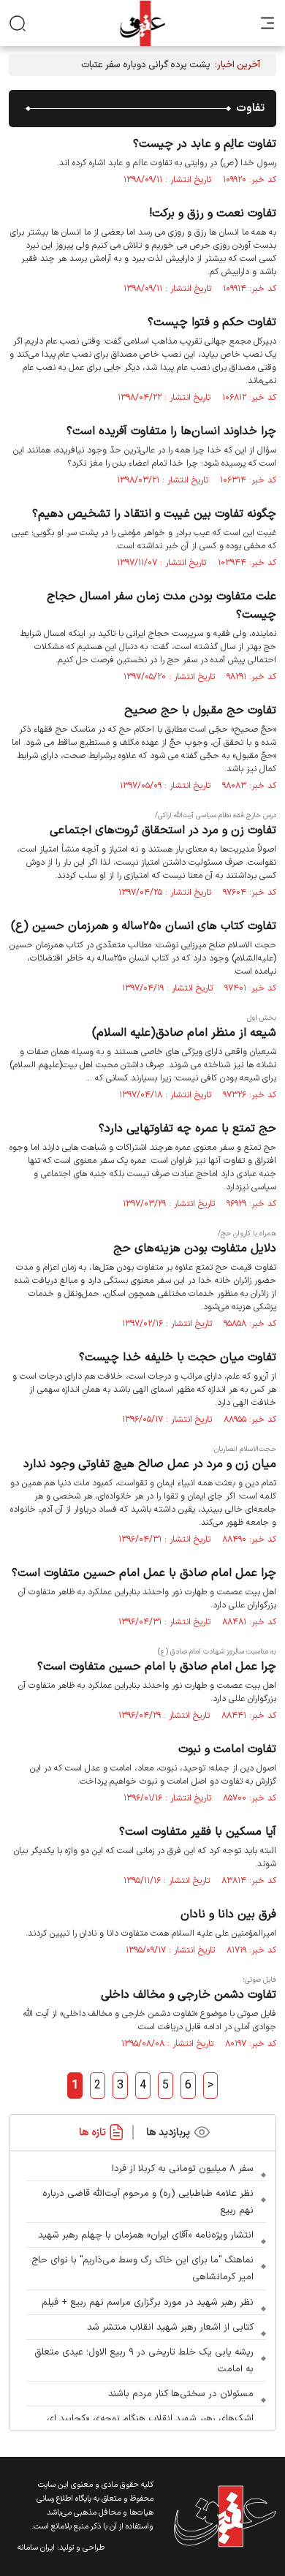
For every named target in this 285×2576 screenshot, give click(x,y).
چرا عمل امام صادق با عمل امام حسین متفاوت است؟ (144, 1573)
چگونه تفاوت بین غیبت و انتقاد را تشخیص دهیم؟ (154, 514)
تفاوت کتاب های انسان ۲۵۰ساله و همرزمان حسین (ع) (144, 926)
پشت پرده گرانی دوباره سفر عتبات (146, 65)
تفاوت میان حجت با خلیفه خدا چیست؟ (178, 1357)
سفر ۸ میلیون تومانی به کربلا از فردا (183, 2169)
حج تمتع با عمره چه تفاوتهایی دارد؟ (187, 1129)
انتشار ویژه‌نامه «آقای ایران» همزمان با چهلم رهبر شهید (146, 2235)
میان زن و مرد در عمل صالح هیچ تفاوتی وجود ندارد (150, 1464)
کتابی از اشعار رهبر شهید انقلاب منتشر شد (170, 2327)
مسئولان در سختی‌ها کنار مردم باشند (181, 2394)
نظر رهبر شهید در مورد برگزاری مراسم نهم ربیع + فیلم (148, 2303)
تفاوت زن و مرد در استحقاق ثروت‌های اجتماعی (163, 830)
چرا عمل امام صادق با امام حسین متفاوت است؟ (157, 1667)
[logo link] (142, 23)
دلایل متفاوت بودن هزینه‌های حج (195, 1249)
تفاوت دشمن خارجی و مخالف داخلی (189, 1995)
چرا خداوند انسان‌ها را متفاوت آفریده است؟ (171, 431)
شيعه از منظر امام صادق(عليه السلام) (184, 1033)
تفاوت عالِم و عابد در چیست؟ (205, 144)
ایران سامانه (36, 2548)
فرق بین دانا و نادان (228, 1914)
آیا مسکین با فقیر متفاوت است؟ (198, 1832)
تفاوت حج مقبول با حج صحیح (200, 711)
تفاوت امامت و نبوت (227, 1749)
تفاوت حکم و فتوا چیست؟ (212, 322)
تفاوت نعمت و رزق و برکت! (213, 213)
